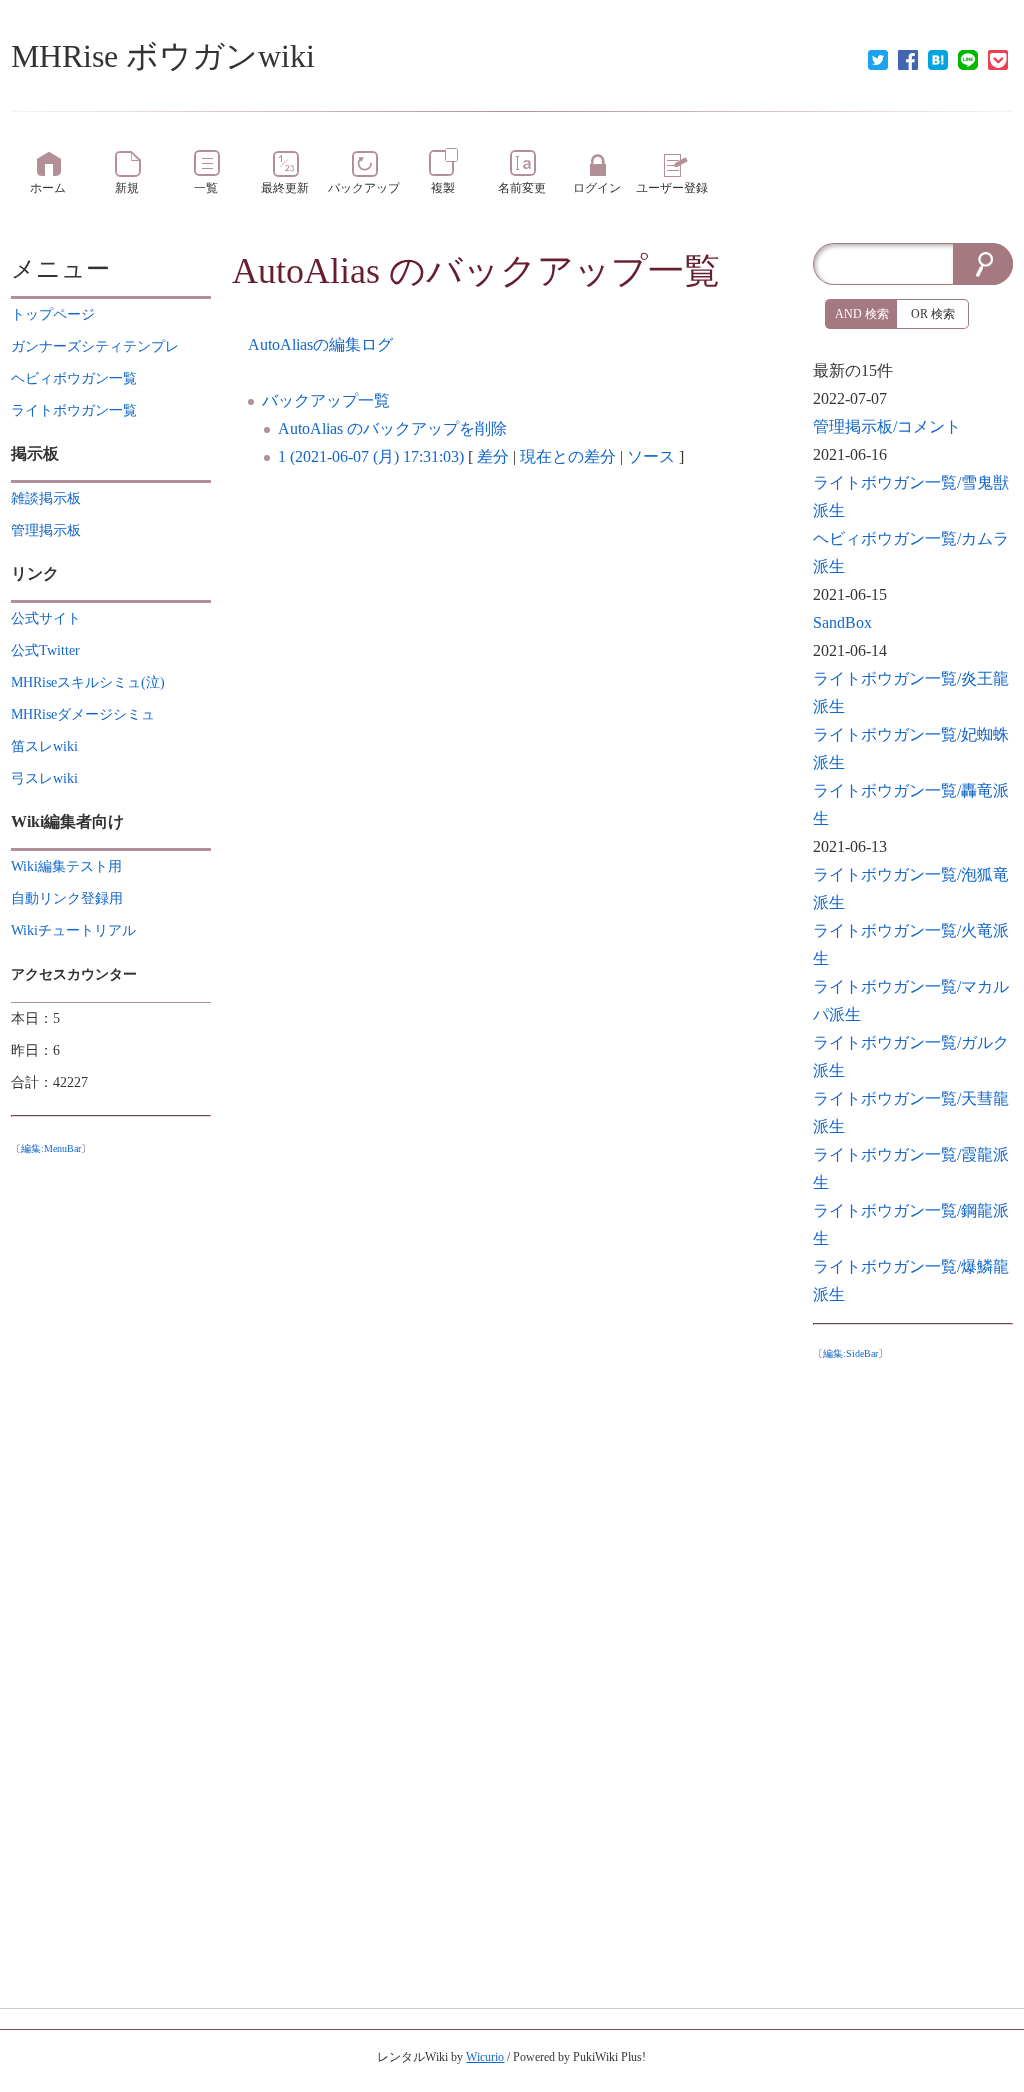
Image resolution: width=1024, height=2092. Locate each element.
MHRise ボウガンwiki (163, 56)
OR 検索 (933, 314)
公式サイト (46, 618)
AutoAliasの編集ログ (320, 344)
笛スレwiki (44, 746)
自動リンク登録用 (67, 898)
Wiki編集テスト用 (66, 866)
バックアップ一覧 (326, 400)
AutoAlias (306, 271)
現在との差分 (568, 456)
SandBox (842, 622)
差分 (493, 456)
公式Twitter (45, 650)
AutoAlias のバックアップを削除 (392, 428)
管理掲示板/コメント (887, 426)
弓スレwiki (44, 778)
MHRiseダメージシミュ (83, 714)
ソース (651, 456)
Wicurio (485, 2057)
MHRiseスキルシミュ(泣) (88, 682)
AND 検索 (862, 314)
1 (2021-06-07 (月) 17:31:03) (371, 456)
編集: (51, 1148)
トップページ (53, 314)
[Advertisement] (913, 1666)
